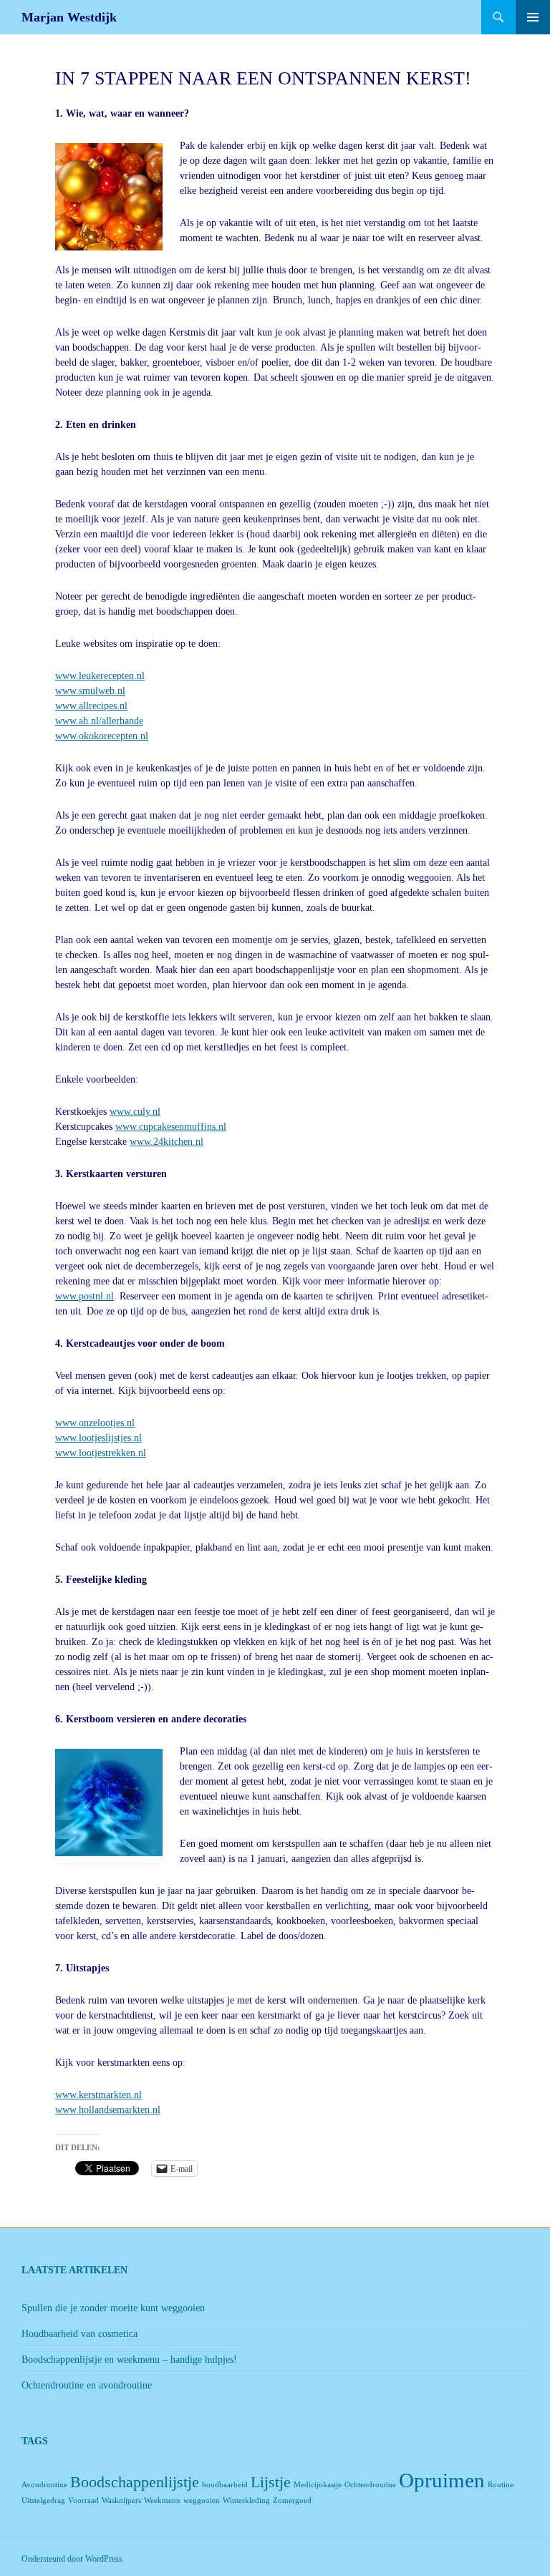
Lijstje (271, 2482)
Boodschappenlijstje (135, 2482)
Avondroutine (44, 2485)
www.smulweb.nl (90, 691)
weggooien (202, 2501)
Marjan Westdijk (69, 17)
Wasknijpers (121, 2501)
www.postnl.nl (85, 1296)
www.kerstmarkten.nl (98, 2095)
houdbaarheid (225, 2485)
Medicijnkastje (318, 2485)
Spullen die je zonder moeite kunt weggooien (113, 2308)
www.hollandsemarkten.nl (108, 2110)
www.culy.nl (135, 1112)
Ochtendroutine (370, 2485)
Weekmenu (162, 2501)
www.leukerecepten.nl (100, 676)
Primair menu (533, 17)
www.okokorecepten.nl (102, 736)
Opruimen (442, 2480)
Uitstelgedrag (43, 2501)
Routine (501, 2485)
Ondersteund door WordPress (72, 2559)
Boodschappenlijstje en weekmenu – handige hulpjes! (129, 2360)
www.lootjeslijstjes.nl (98, 1438)
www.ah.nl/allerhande (99, 721)
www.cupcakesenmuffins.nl (171, 1127)
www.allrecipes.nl (91, 706)
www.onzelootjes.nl (95, 1423)
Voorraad (83, 2501)
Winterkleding (246, 2501)
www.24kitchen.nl (167, 1142)
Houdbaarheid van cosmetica (79, 2334)
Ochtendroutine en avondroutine (87, 2385)
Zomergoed (292, 2501)
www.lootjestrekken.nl (101, 1453)
